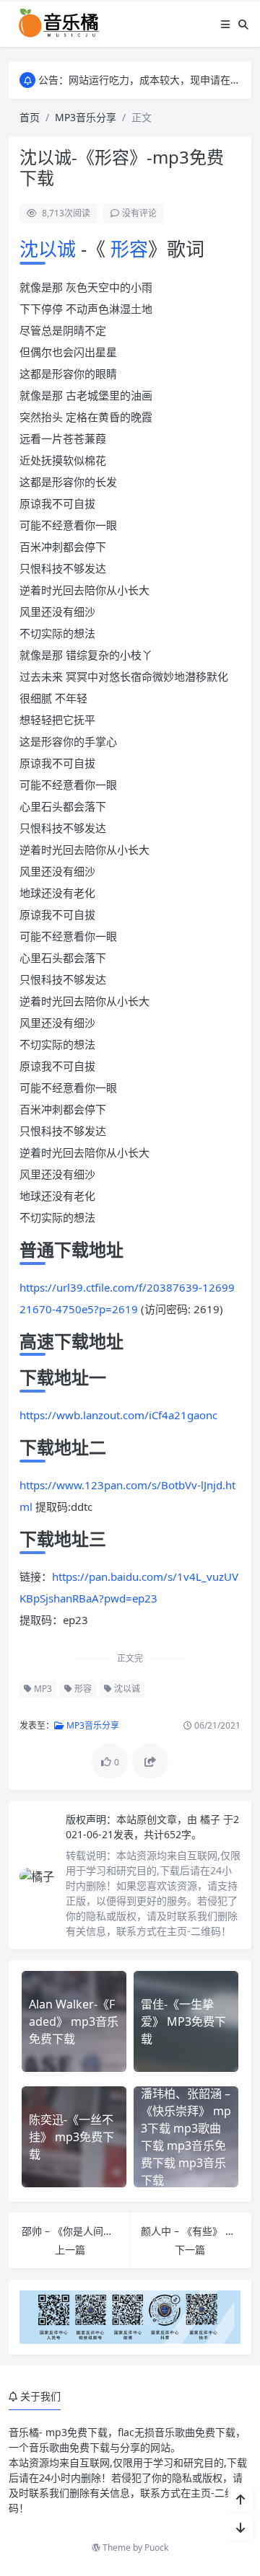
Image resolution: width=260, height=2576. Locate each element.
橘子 (212, 1819)
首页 (30, 117)
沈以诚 (50, 249)
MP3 (42, 1689)
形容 (127, 249)
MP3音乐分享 (86, 117)
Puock (156, 2548)
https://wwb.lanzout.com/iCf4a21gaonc (118, 1415)
